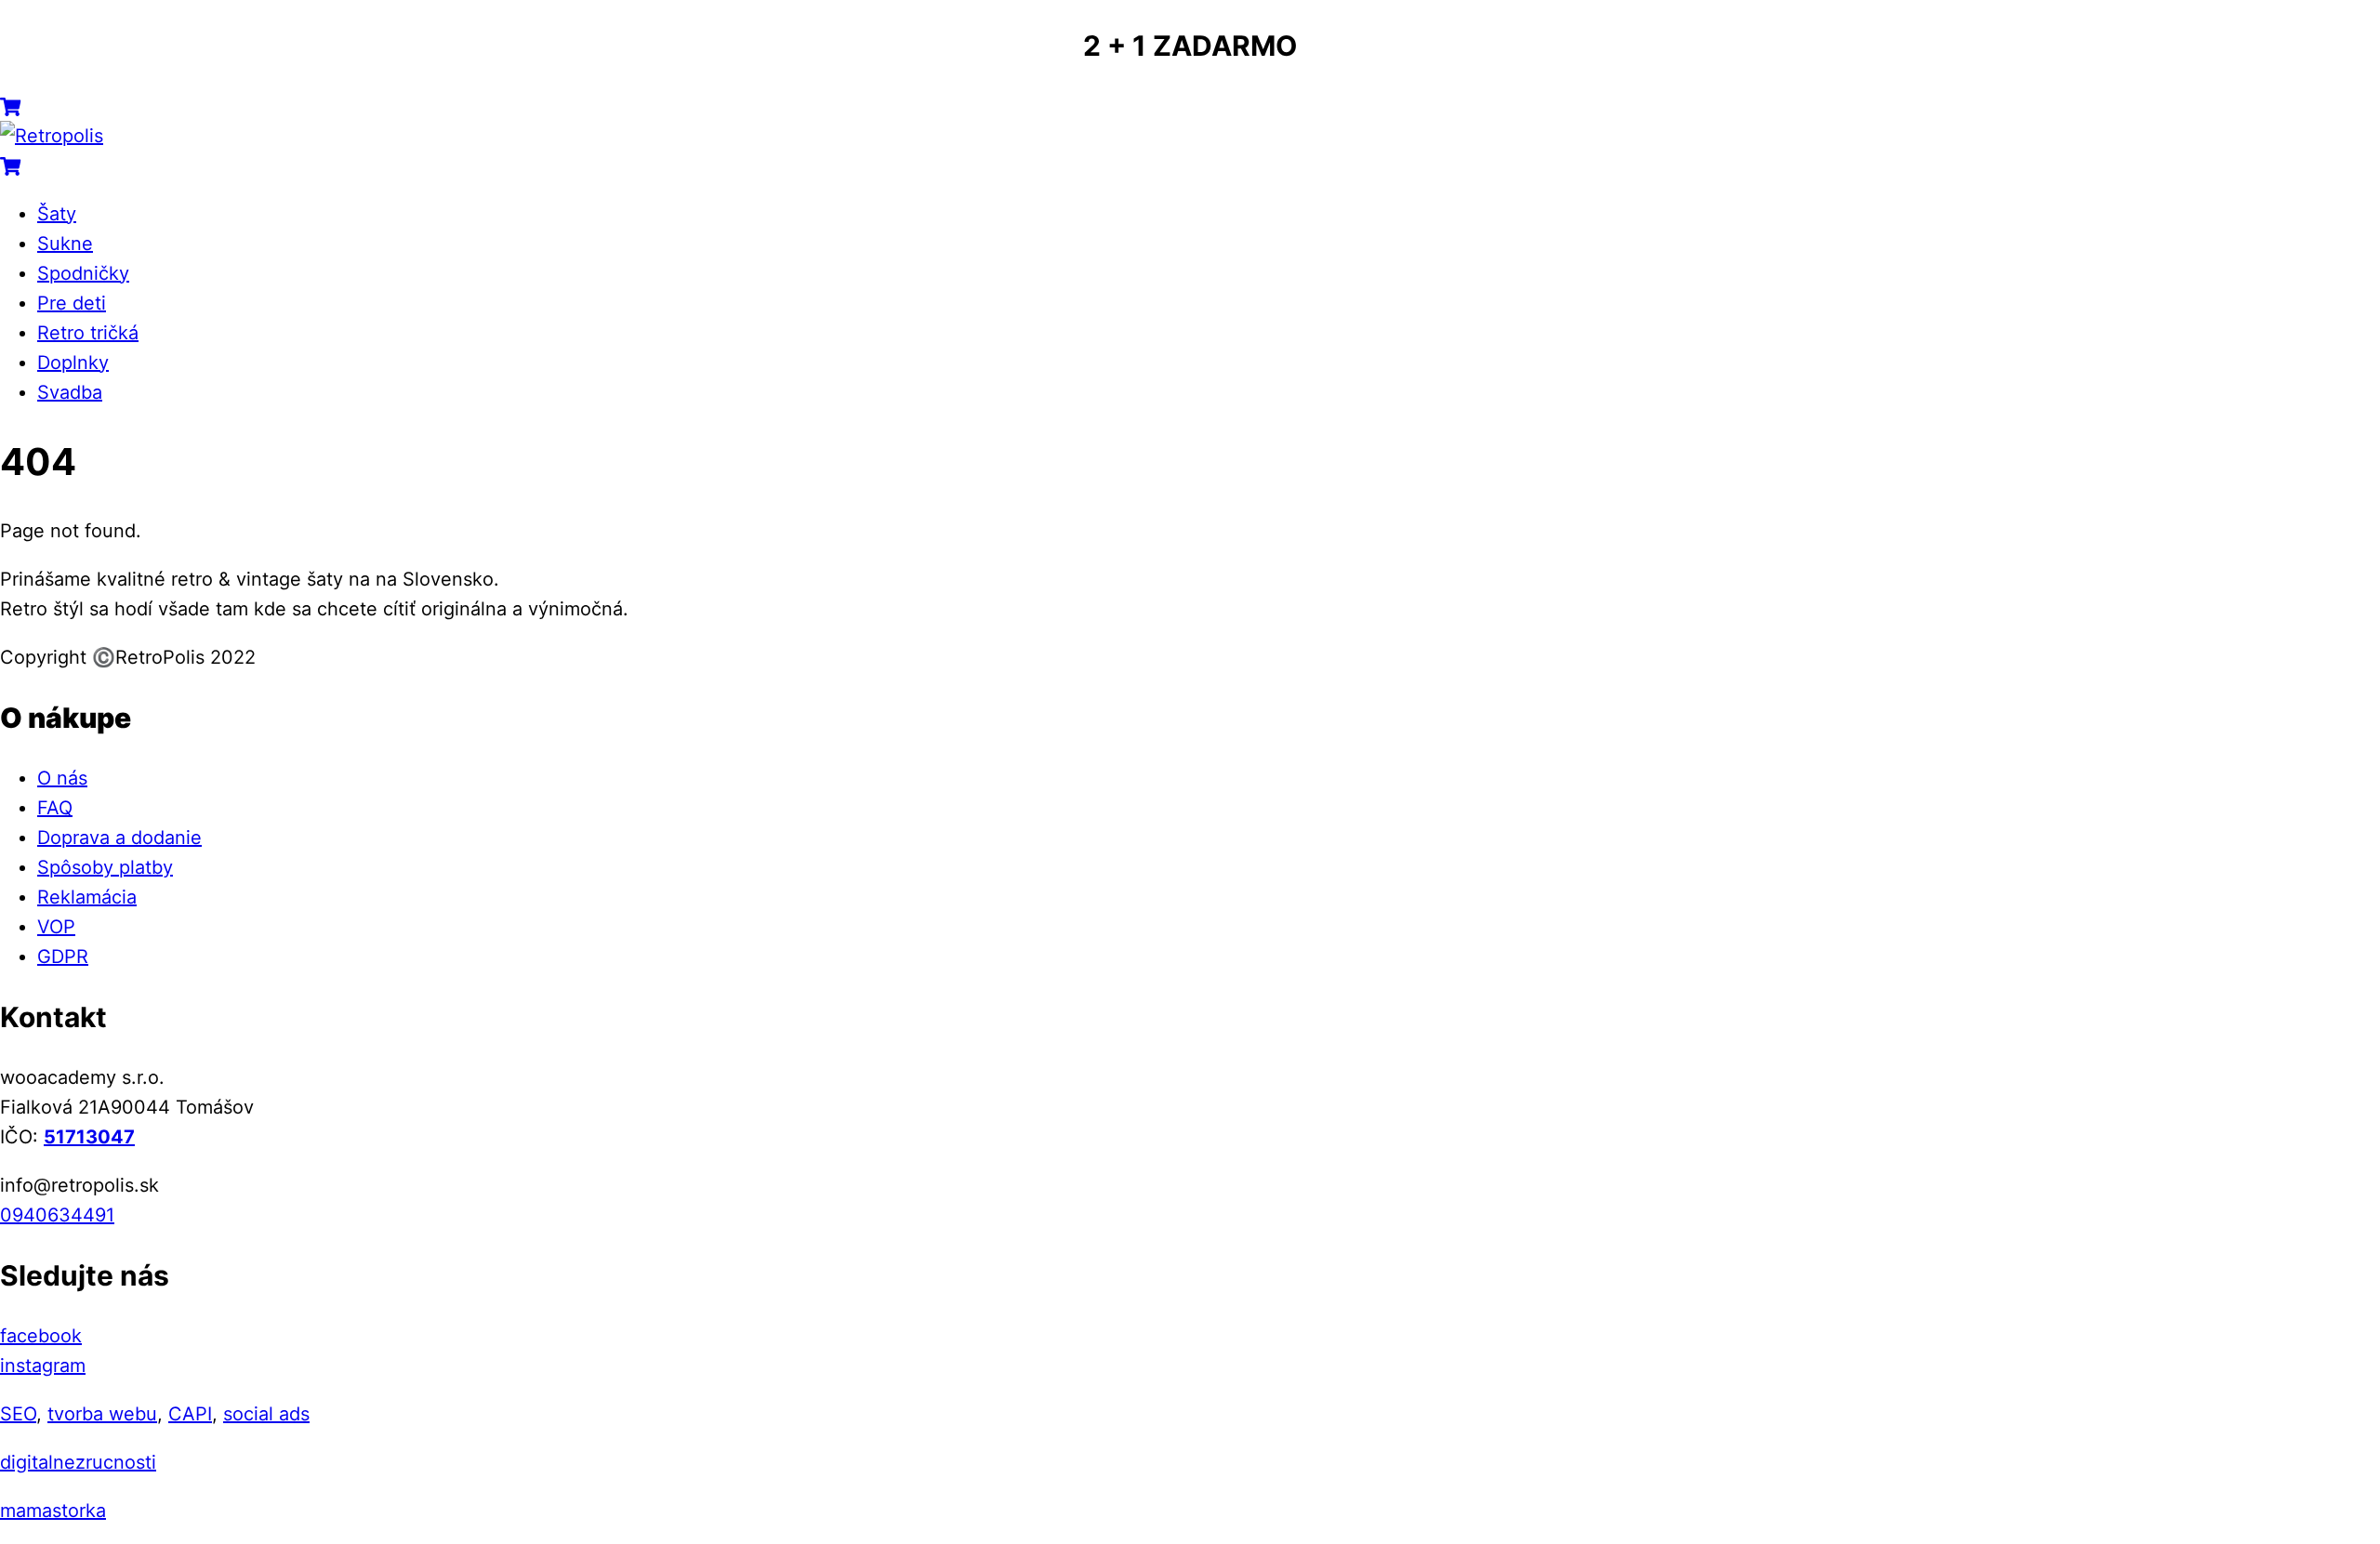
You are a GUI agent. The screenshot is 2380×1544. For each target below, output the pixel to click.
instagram (43, 1366)
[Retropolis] (52, 136)
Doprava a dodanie (119, 838)
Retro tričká (88, 333)
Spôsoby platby (105, 867)
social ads (266, 1414)
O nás (62, 778)
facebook (41, 1336)
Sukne (65, 244)
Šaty (57, 214)
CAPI (190, 1414)
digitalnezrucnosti (78, 1462)
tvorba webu (102, 1414)
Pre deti (72, 303)
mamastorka (53, 1511)
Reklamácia (87, 897)
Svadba (70, 392)
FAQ (55, 808)
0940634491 (57, 1215)
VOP (56, 927)
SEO (18, 1414)
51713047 (89, 1137)
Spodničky (83, 273)
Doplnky (73, 363)
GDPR (63, 957)
